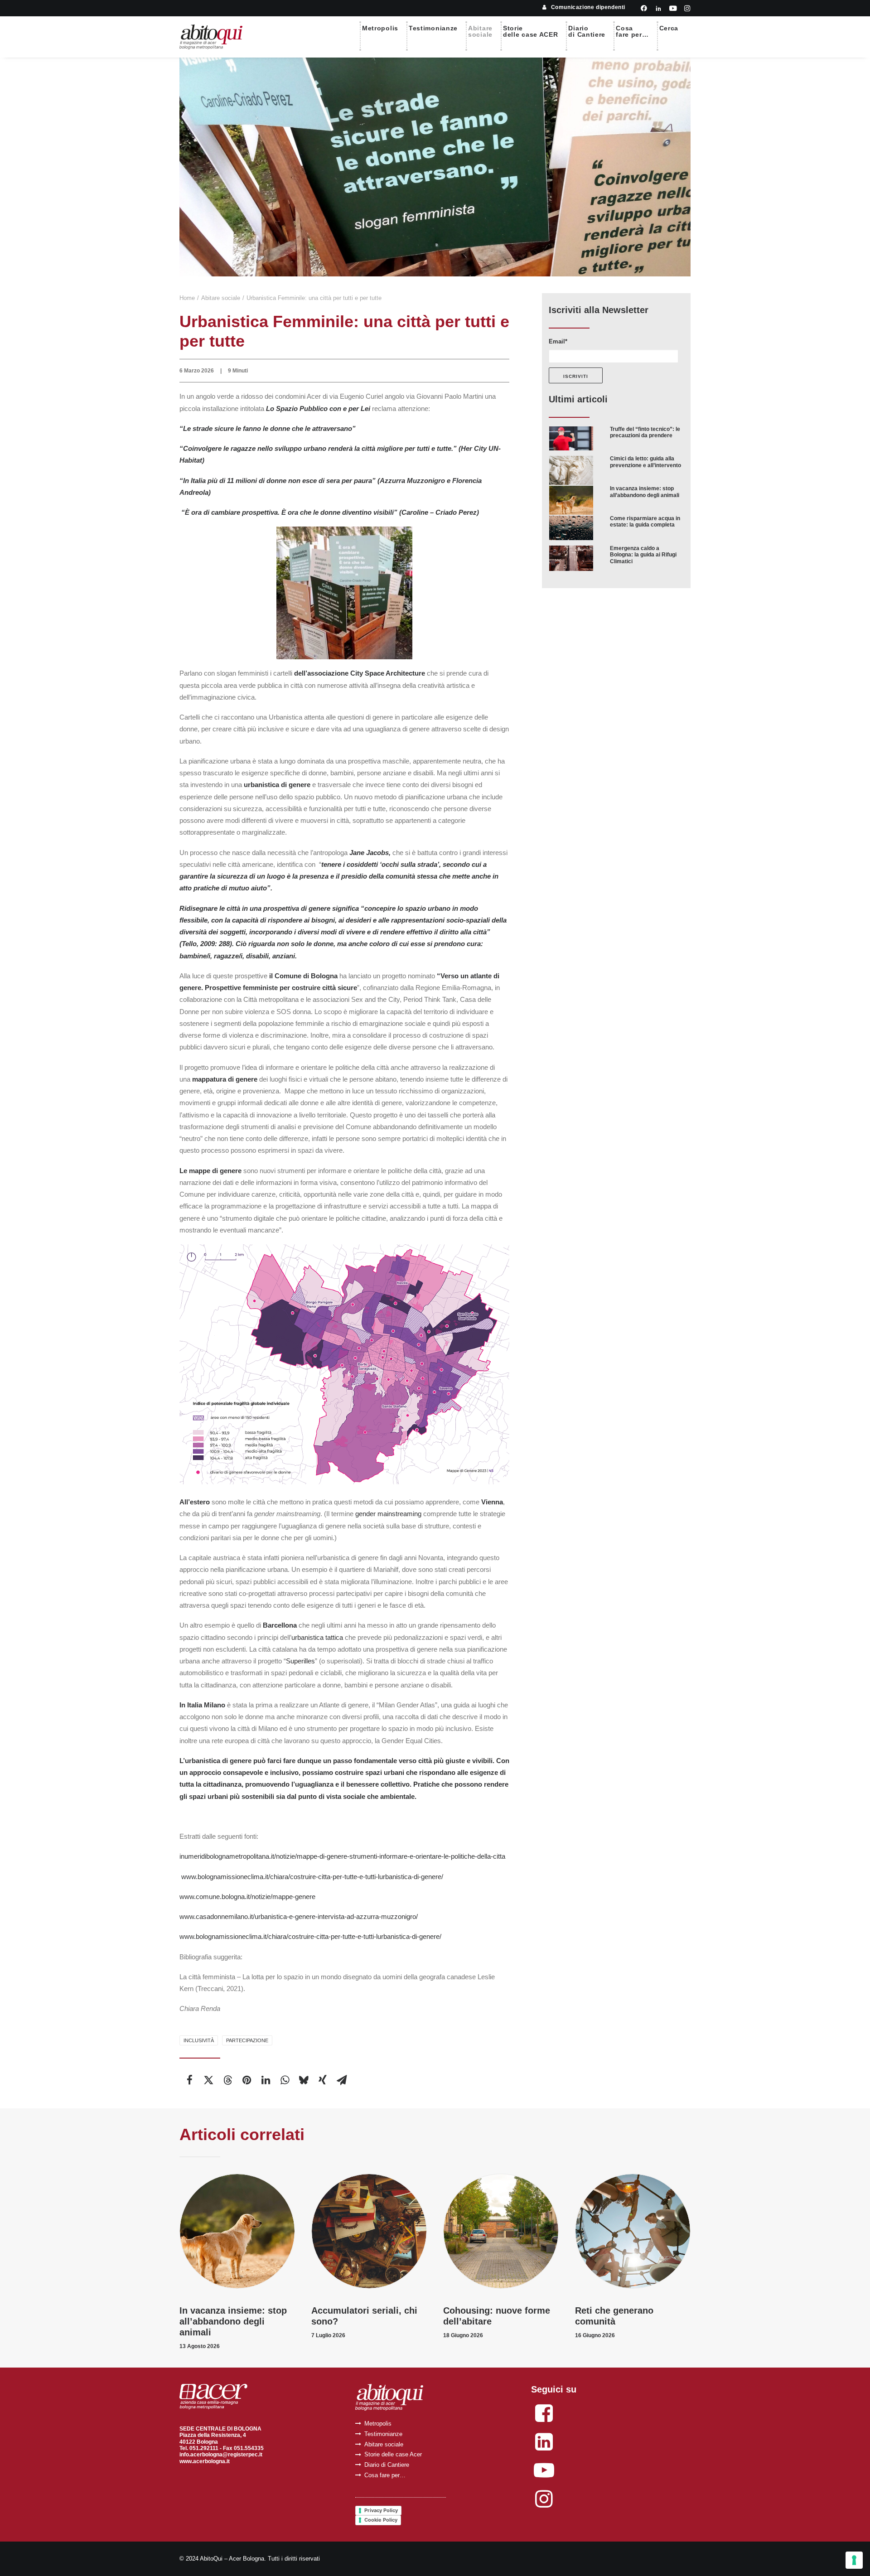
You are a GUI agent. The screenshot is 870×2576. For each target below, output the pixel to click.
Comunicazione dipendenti (588, 7)
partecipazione (247, 2040)
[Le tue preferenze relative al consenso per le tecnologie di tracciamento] (854, 2560)
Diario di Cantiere (387, 2465)
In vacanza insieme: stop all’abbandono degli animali (645, 492)
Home (187, 298)
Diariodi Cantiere (587, 31)
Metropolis (380, 28)
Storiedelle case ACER (531, 31)
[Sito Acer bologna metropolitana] (213, 2397)
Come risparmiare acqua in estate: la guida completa (645, 522)
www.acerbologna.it (205, 2461)
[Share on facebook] (189, 2080)
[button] (644, 8)
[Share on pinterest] (246, 2080)
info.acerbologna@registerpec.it (221, 2455)
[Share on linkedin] (266, 2080)
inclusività (199, 2040)
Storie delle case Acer (393, 2454)
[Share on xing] (323, 2080)
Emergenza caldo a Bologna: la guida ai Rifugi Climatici (643, 555)
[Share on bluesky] (304, 2080)
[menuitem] (584, 7)
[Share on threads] (227, 2080)
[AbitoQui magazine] (211, 37)
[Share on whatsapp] (285, 2080)
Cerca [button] (669, 28)
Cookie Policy (381, 2520)
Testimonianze (433, 28)
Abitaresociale (480, 31)
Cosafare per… (632, 31)
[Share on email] (342, 2080)
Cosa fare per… (385, 2475)
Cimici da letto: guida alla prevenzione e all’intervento (645, 462)
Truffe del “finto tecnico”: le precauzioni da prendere (645, 432)
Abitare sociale (221, 298)
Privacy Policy (381, 2510)
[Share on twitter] (208, 2080)
